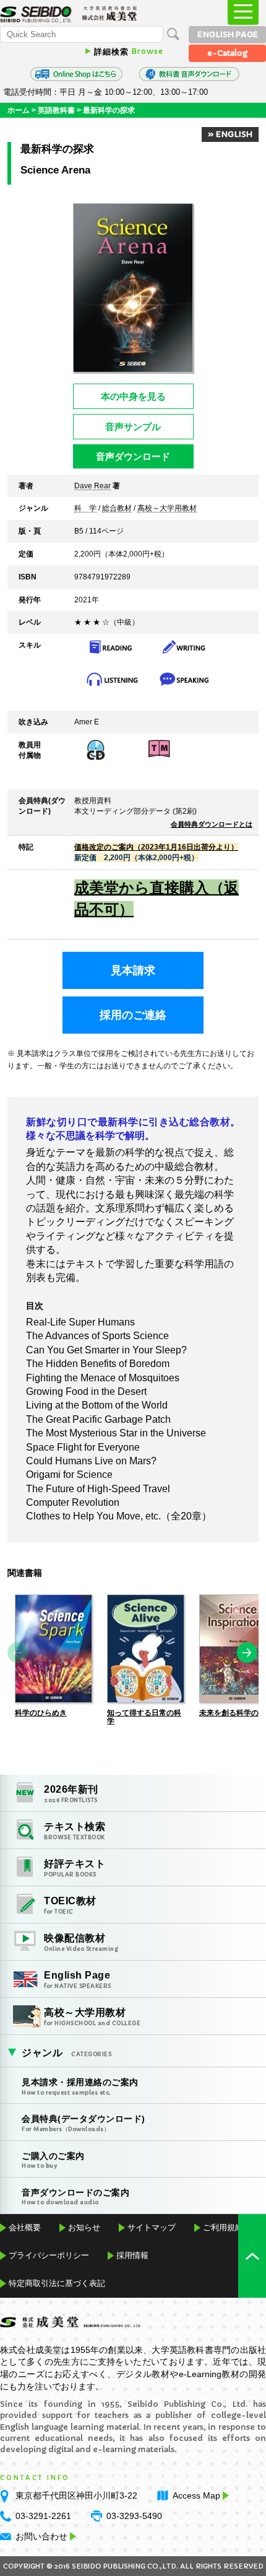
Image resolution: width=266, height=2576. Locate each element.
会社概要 (25, 2227)
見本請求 (133, 970)
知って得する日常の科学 (144, 1717)
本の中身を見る (133, 396)
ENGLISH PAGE (228, 34)
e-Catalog (227, 53)
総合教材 (117, 509)
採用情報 (132, 2255)
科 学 (85, 509)
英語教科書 (56, 110)
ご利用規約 (223, 2227)
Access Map (196, 2495)
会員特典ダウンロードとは (212, 824)
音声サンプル (133, 427)
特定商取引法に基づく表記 (57, 2283)
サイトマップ (152, 2227)
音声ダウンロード (133, 456)
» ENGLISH (230, 134)
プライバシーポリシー (49, 2255)
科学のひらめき (41, 1713)
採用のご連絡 (133, 1015)
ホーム (19, 110)
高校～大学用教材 (167, 509)
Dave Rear (92, 486)
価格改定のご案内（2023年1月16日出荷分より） (156, 847)
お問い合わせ (41, 2536)
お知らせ (84, 2227)
